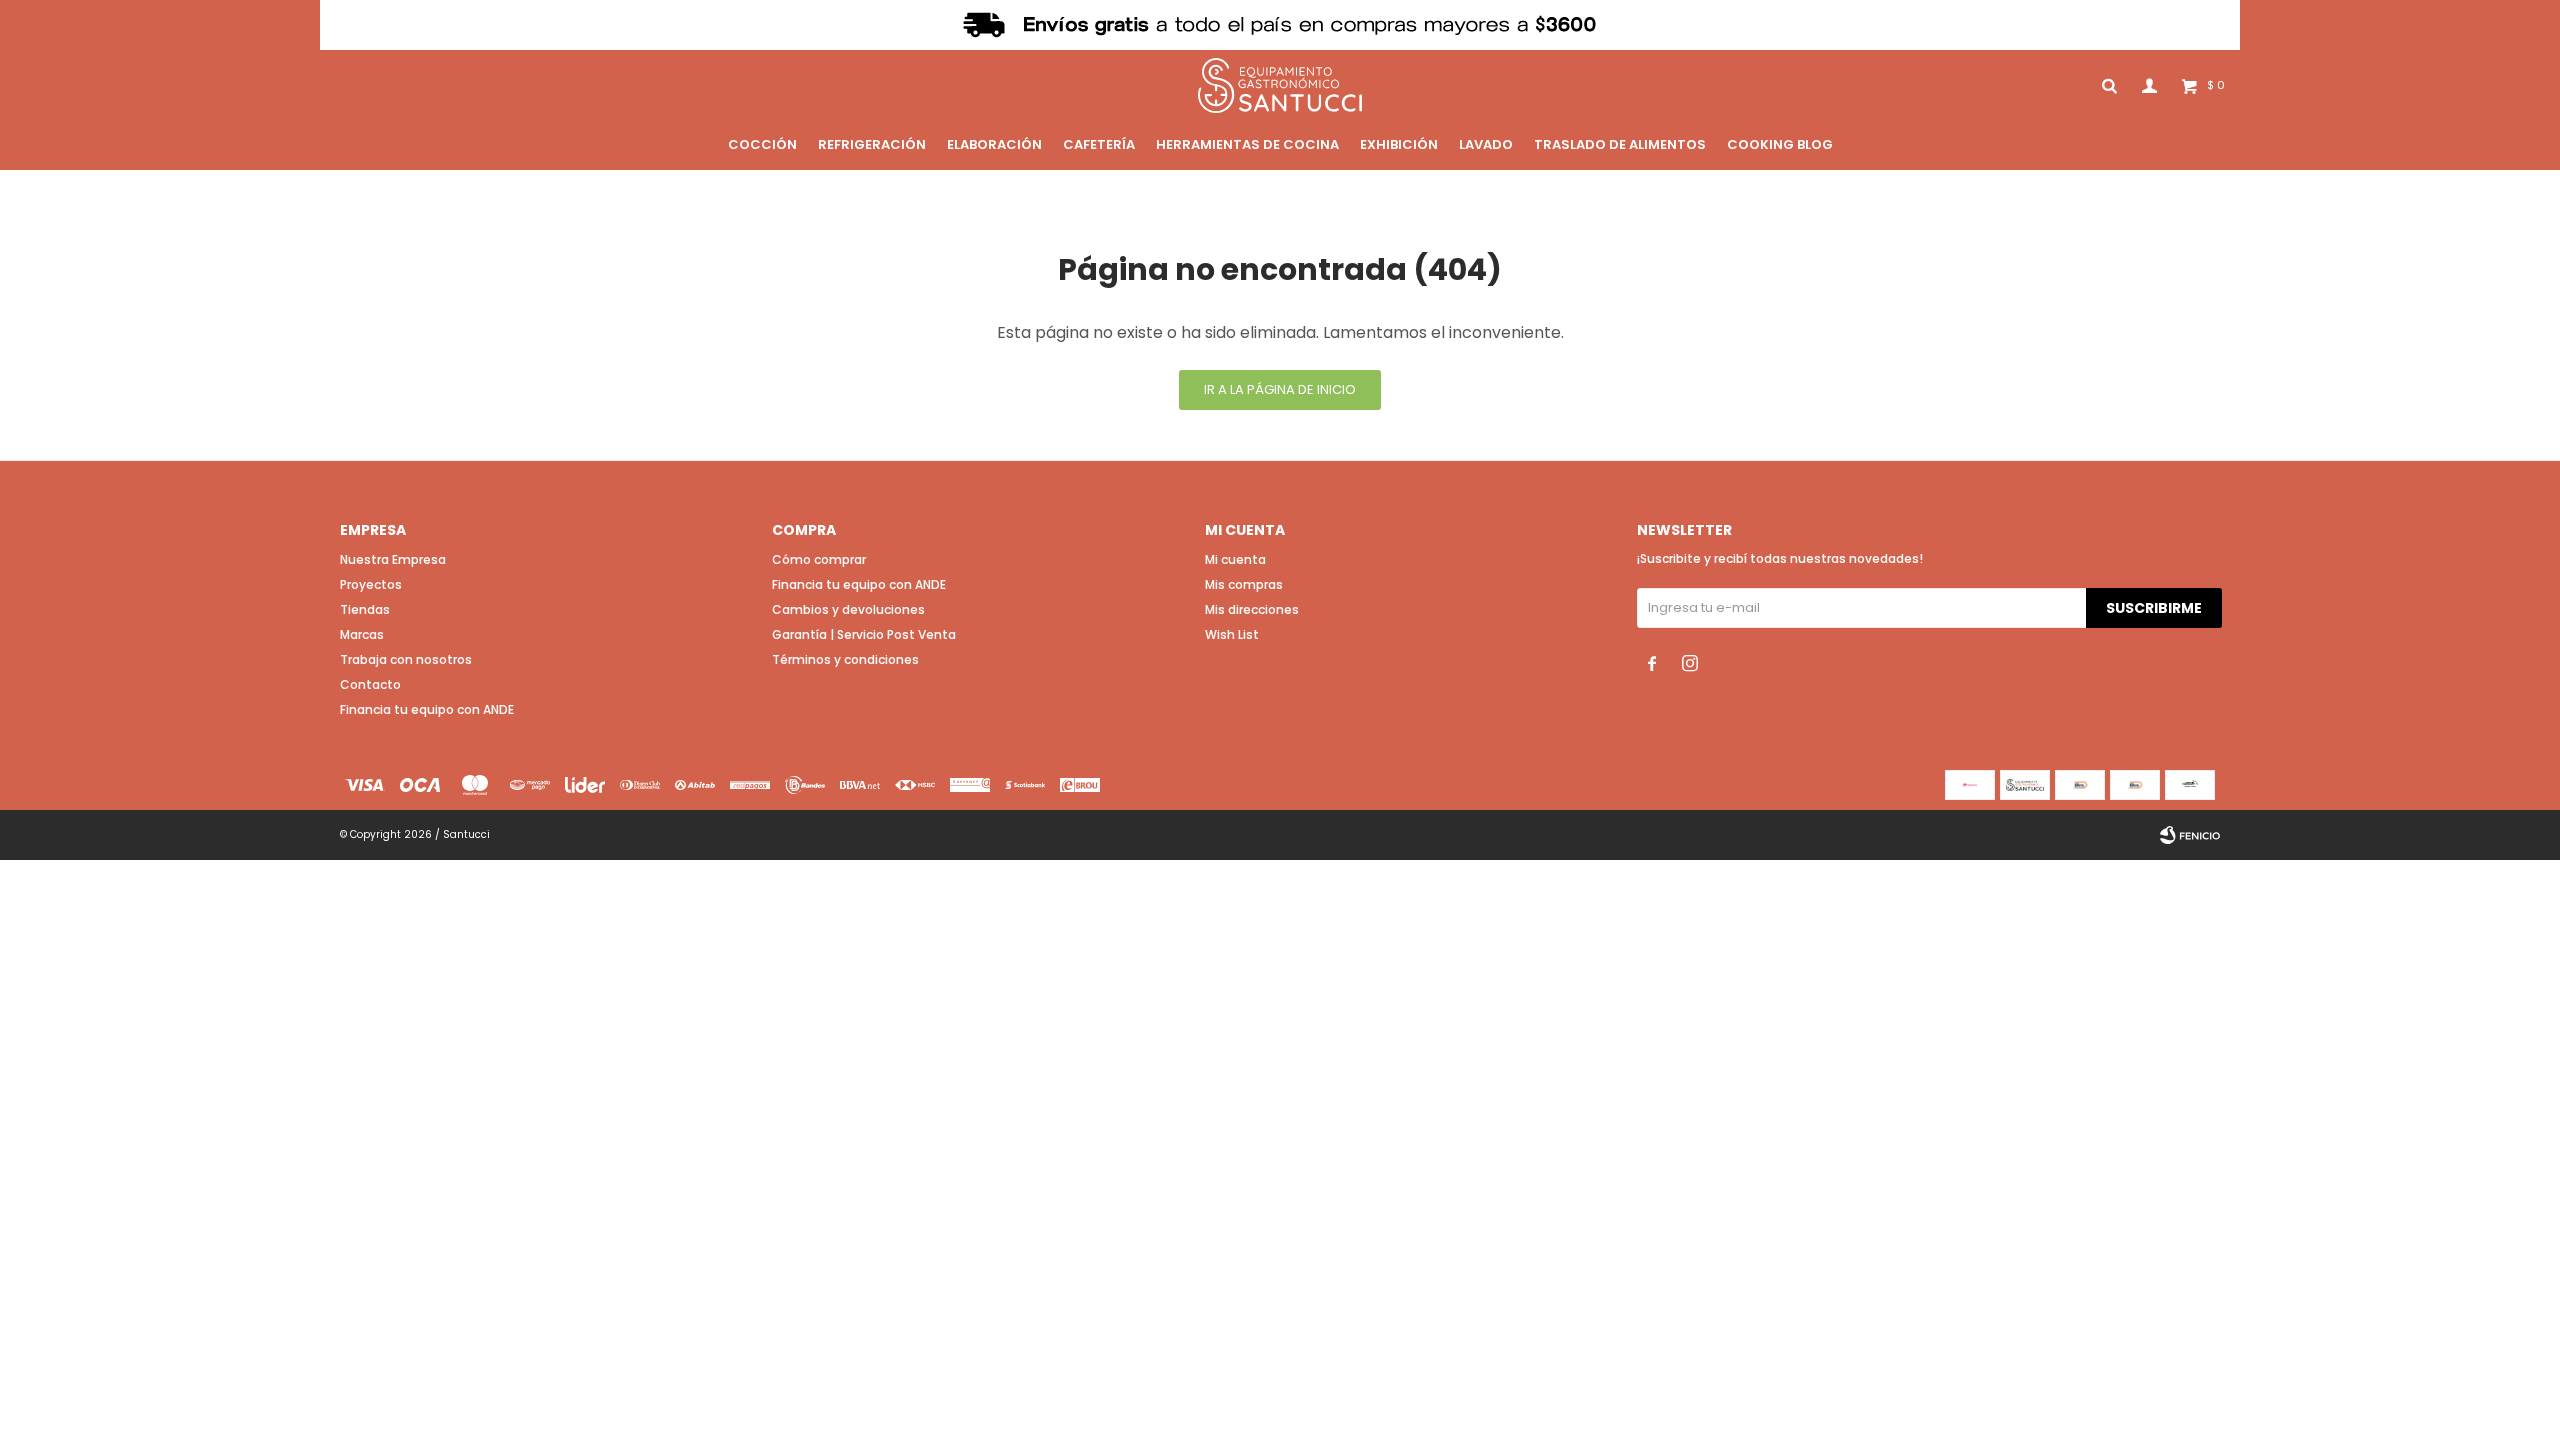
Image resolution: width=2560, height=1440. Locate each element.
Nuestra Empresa (393, 559)
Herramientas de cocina (1247, 144)
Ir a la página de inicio (1280, 389)
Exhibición (1399, 144)
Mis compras (1244, 584)
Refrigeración (872, 144)
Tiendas (365, 609)
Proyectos (371, 584)
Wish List (1232, 634)
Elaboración (994, 144)
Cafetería (1099, 144)
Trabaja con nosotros (406, 659)
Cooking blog (1780, 144)
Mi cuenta (1235, 559)
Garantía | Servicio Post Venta (864, 634)
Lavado (1486, 144)
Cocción (762, 144)
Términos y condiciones (845, 659)
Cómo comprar (819, 559)
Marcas (362, 634)
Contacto (370, 684)
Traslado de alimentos (1620, 144)
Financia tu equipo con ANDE (427, 709)
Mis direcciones (1252, 609)
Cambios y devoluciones (848, 609)
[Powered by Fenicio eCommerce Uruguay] (2190, 835)
